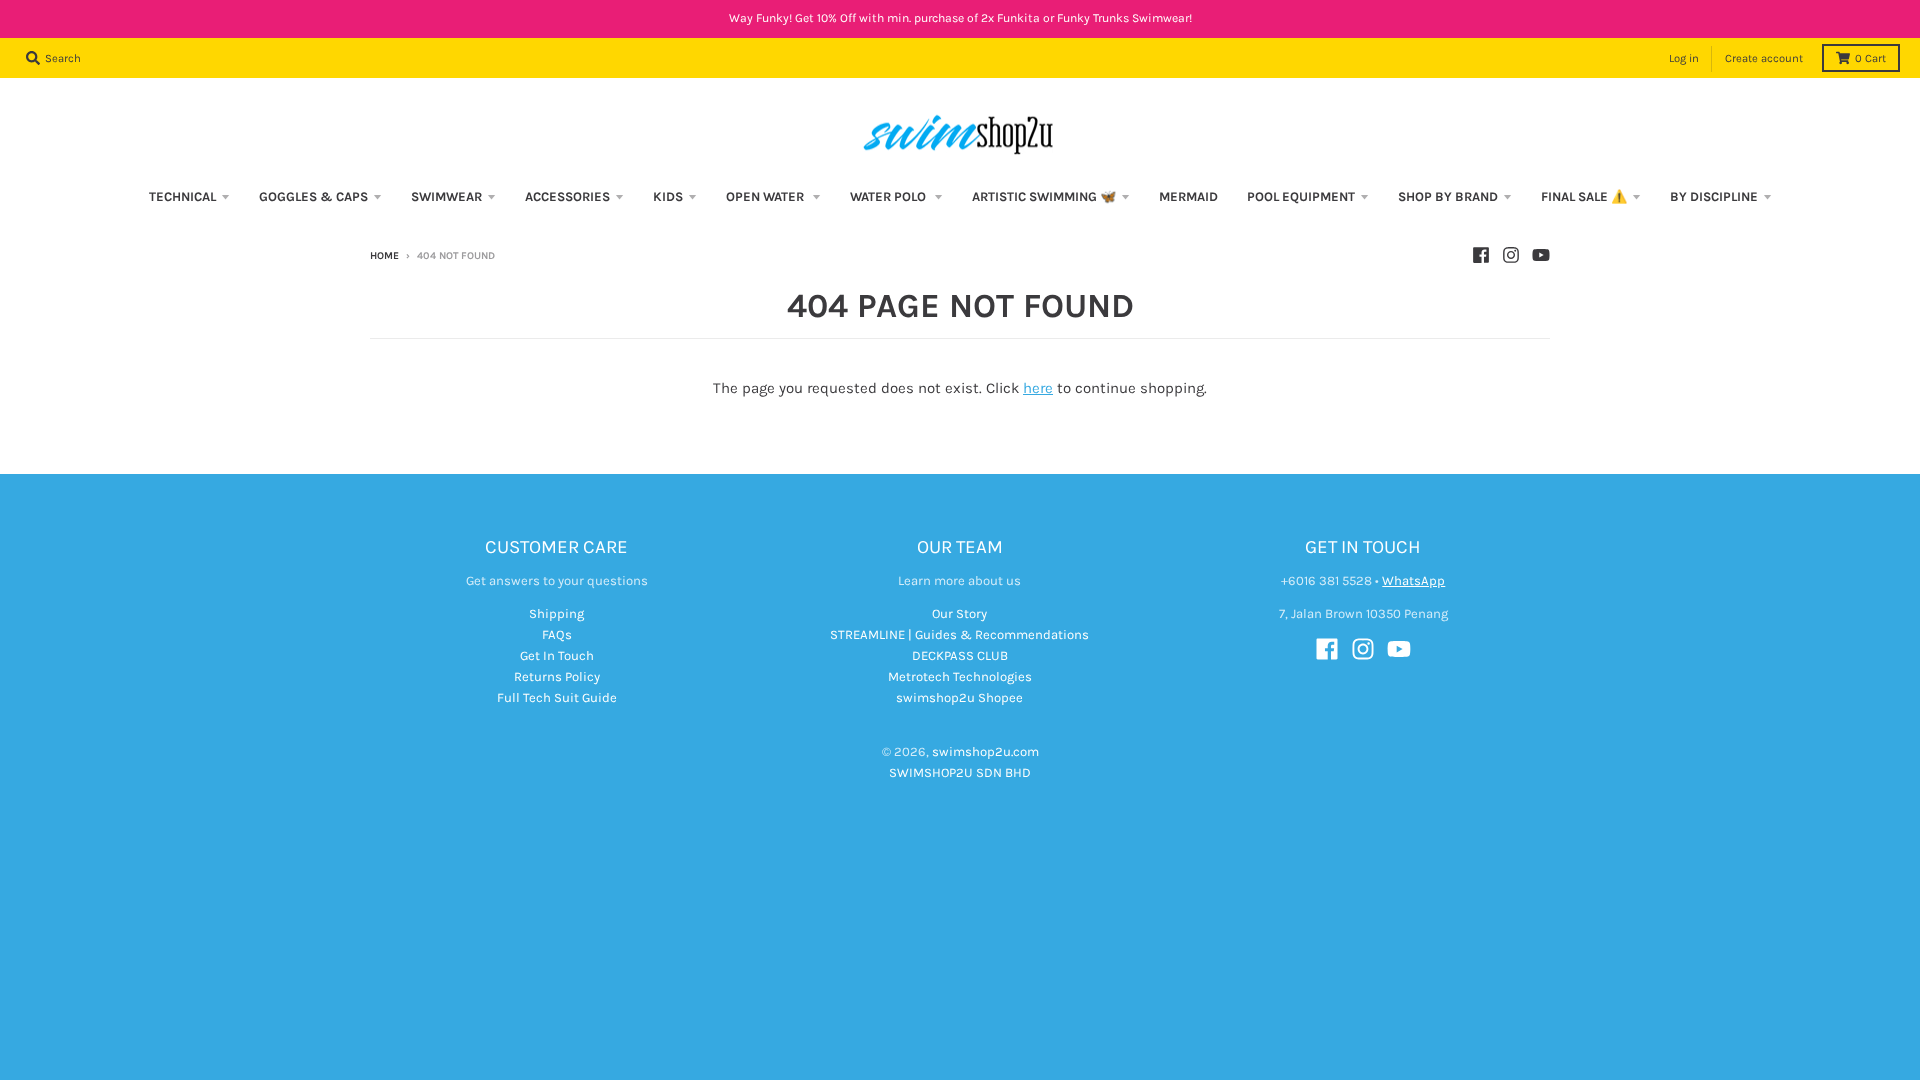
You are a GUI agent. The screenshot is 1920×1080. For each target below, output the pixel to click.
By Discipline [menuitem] (1714, 196)
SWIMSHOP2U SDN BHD (960, 772)
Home (384, 256)
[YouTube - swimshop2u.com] (1541, 255)
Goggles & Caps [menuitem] (313, 196)
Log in (1684, 58)
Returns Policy (557, 676)
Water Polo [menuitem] (889, 196)
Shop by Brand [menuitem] (1448, 196)
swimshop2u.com (985, 751)
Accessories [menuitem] (567, 196)
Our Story (959, 613)
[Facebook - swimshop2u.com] (1481, 255)
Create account (1764, 58)
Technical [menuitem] (182, 196)
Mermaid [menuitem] (1188, 196)
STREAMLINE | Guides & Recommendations (959, 634)
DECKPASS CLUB (960, 655)
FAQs (557, 634)
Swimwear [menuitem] (446, 196)
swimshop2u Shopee (959, 697)
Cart (1870, 58)
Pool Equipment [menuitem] (1301, 196)
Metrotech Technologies (960, 676)
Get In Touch (557, 655)
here (1038, 388)
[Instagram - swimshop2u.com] (1511, 255)
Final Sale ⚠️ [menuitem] (1584, 196)
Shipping (556, 613)
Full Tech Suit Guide (557, 697)
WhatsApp (1413, 580)
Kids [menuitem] (668, 196)
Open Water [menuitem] (766, 196)
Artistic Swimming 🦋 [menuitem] (1044, 196)
